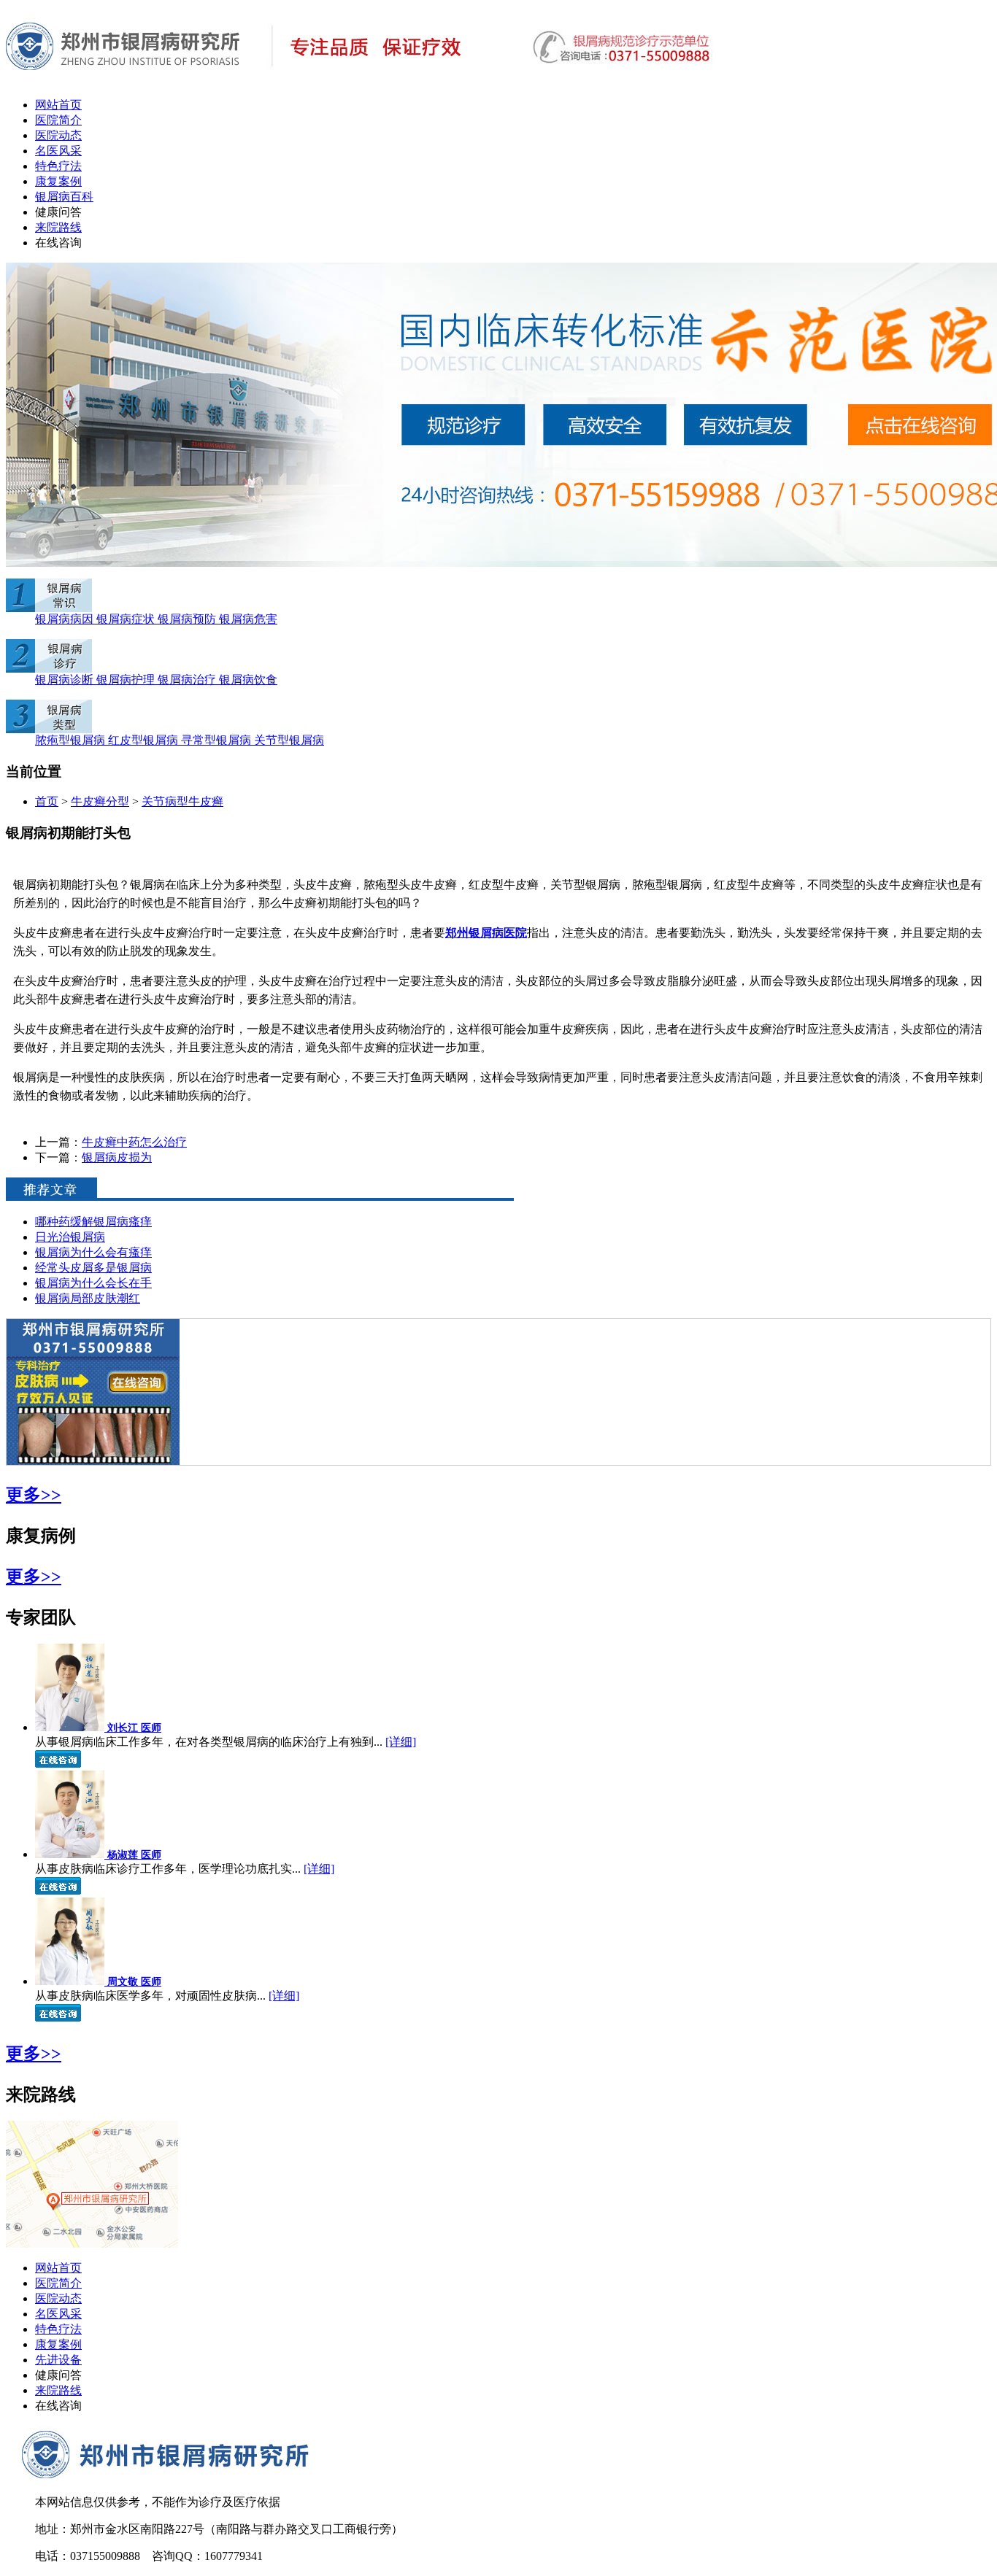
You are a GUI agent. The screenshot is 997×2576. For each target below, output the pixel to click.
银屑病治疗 (188, 680)
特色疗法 (58, 166)
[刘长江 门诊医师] (71, 1727)
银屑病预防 (188, 619)
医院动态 (58, 135)
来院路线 (58, 227)
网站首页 (58, 105)
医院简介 (58, 120)
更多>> (34, 1495)
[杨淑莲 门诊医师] (71, 1854)
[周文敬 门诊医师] (71, 1981)
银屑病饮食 (248, 680)
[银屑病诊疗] (49, 669)
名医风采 (58, 151)
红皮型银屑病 (145, 740)
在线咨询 (58, 243)
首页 (47, 801)
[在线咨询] (93, 1461)
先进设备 (58, 2360)
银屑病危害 (248, 619)
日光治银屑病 (70, 1237)
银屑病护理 (127, 680)
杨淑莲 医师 (134, 1855)
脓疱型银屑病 (72, 740)
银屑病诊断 (66, 680)
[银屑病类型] (49, 729)
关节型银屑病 (289, 740)
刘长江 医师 (134, 1728)
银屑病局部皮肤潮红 (88, 1298)
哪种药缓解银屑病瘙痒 (93, 1222)
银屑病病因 (66, 619)
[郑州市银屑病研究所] (361, 82)
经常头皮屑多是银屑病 (93, 1268)
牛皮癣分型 (100, 801)
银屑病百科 (64, 197)
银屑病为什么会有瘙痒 (93, 1252)
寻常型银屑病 (218, 740)
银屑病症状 (127, 619)
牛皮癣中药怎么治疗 (134, 1142)
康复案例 (58, 181)
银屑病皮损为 (117, 1157)
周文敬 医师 (134, 1982)
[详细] (401, 1742)
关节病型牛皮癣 (182, 801)
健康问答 (58, 212)
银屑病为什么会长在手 (93, 1283)
